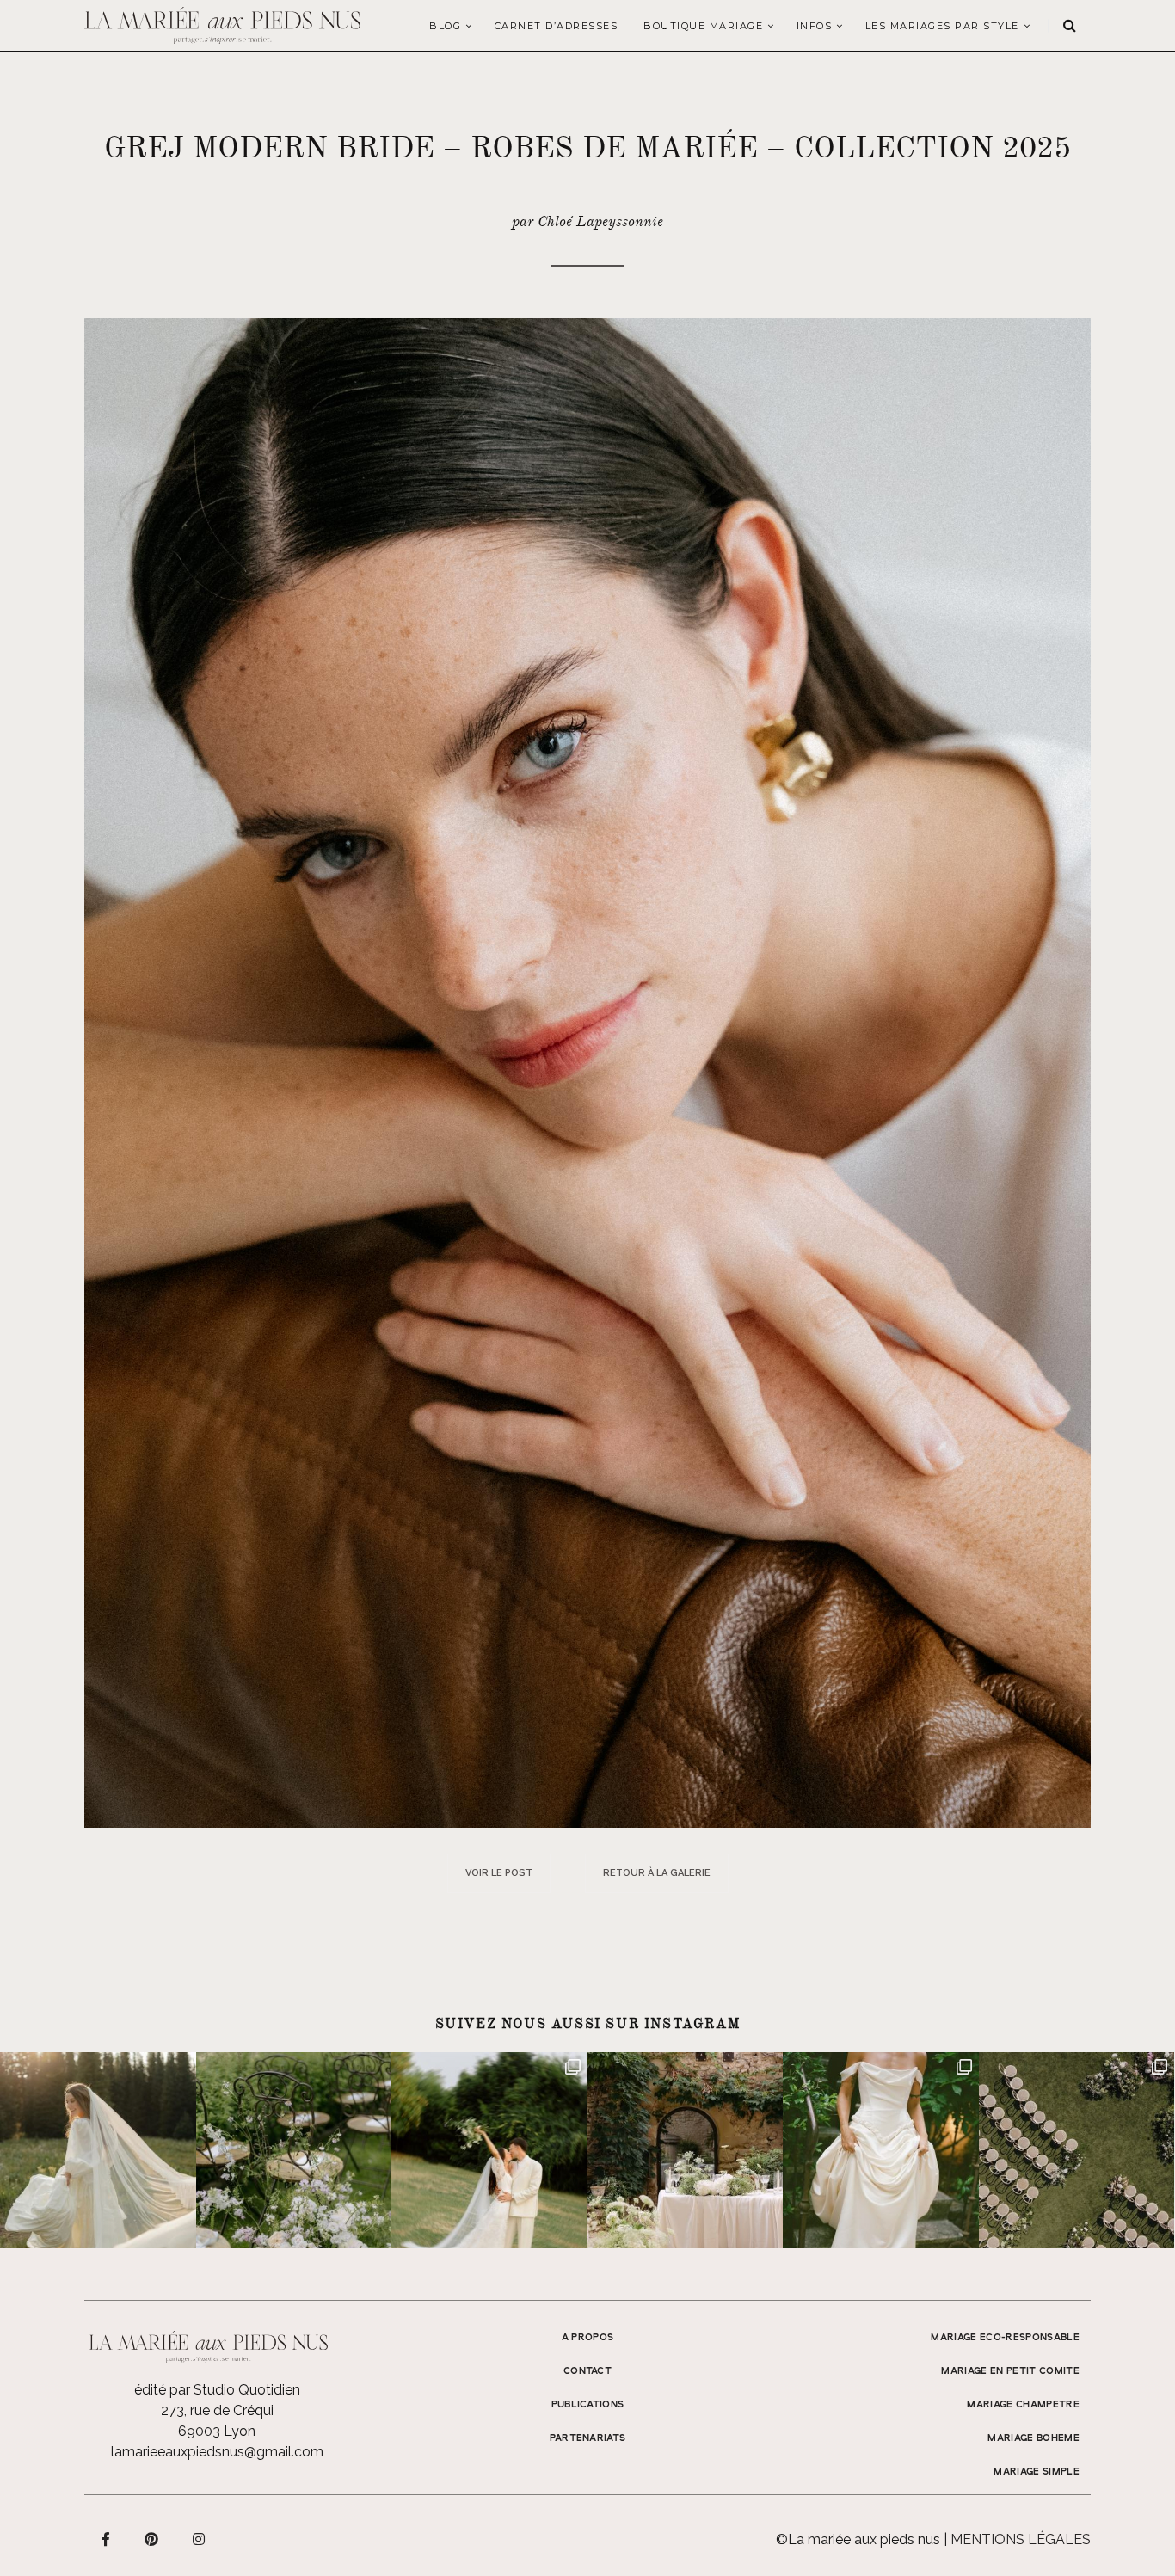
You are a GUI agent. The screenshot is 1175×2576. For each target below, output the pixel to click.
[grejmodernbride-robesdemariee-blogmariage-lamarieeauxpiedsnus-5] (587, 1072)
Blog (445, 26)
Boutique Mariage (703, 26)
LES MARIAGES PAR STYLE (942, 26)
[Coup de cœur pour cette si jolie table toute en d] (686, 2150)
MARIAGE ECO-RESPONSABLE (1005, 2338)
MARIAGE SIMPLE (1037, 2472)
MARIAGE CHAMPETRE (1023, 2405)
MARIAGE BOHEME (1034, 2438)
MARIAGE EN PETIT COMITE (1010, 2371)
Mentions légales (1021, 2539)
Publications (588, 2405)
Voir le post (499, 1873)
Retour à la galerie (657, 1873)
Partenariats (588, 2438)
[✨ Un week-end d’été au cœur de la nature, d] (489, 2150)
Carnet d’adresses (557, 26)
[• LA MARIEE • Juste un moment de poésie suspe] (98, 2150)
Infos (815, 26)
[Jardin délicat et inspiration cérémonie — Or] (1077, 2150)
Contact (587, 2371)
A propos (588, 2338)
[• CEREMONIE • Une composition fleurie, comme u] (294, 2150)
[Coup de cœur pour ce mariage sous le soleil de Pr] (881, 2150)
